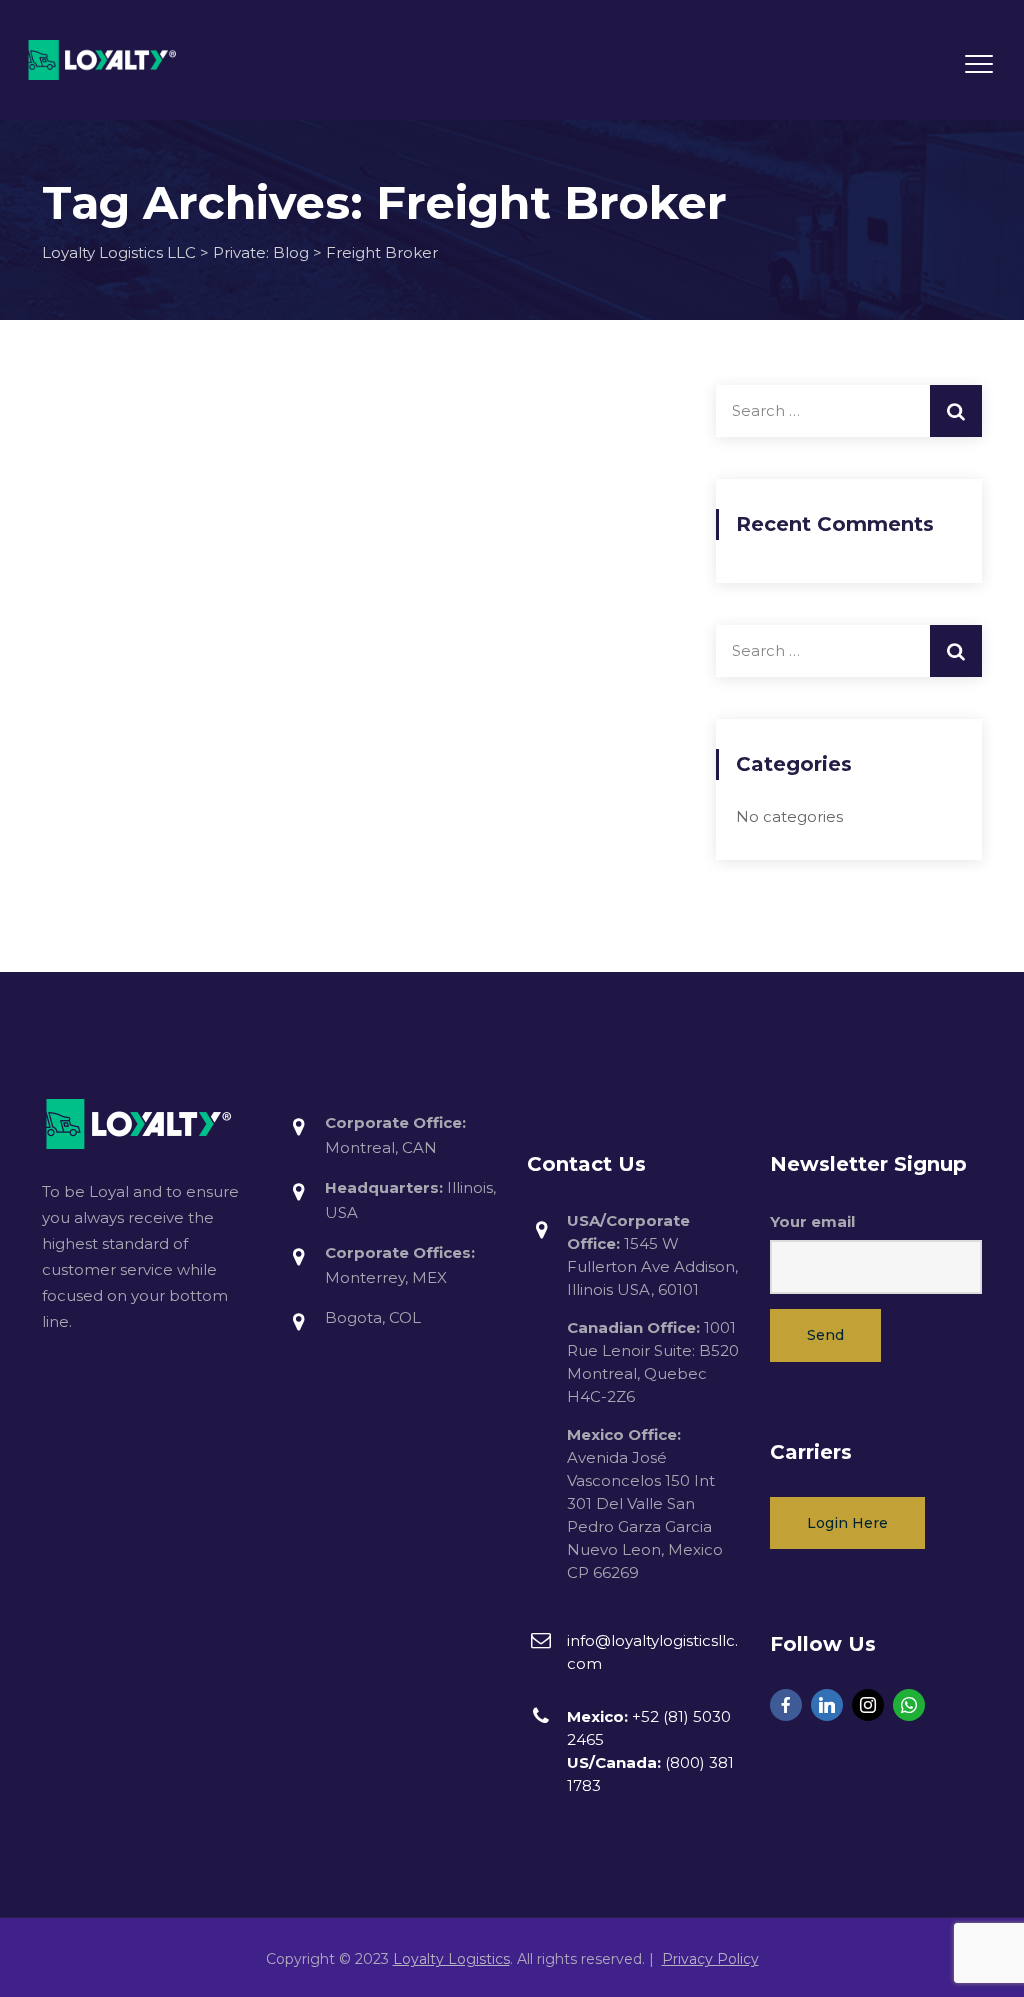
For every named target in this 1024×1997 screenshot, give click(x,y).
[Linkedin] (827, 1705)
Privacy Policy (710, 1959)
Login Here (847, 1523)
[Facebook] (786, 1705)
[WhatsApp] (909, 1705)
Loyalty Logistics (451, 1959)
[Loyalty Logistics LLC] (102, 60)
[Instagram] (868, 1705)
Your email (812, 1221)
